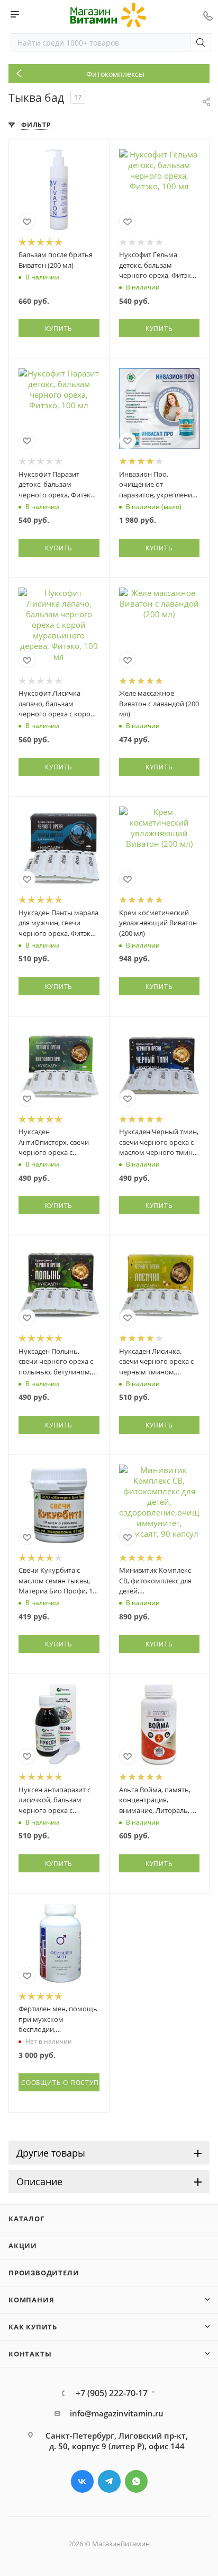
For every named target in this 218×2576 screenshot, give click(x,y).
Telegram (109, 2481)
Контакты (30, 2354)
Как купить (33, 2327)
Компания (31, 2300)
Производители (44, 2273)
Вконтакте (82, 2481)
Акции (23, 2246)
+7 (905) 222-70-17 (112, 2393)
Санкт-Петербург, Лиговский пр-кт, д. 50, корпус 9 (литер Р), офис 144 (117, 2441)
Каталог (26, 2219)
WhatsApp (136, 2481)
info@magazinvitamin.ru (117, 2413)
